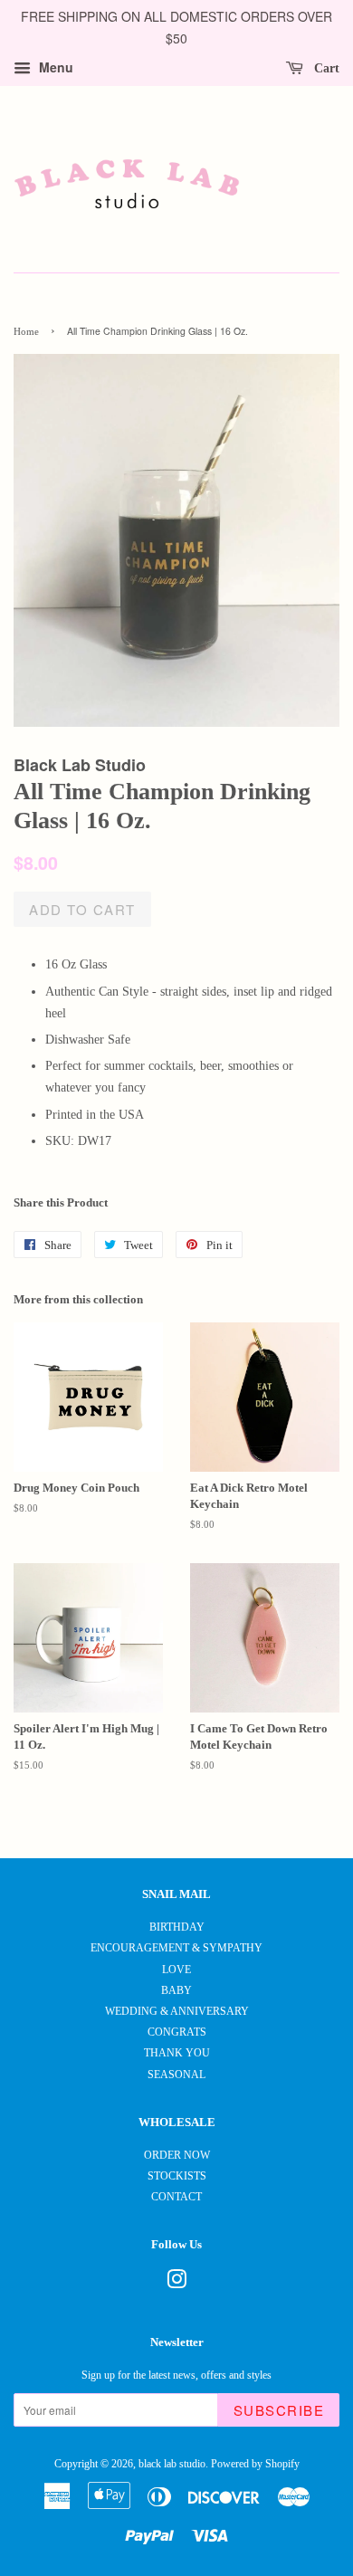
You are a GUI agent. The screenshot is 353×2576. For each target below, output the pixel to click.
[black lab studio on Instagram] (176, 2284)
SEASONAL (176, 2075)
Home (26, 332)
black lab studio (172, 2464)
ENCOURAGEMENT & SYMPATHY (176, 1948)
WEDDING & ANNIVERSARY (177, 2011)
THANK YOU (177, 2053)
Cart (325, 67)
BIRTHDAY (177, 1927)
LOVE (176, 1970)
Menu (54, 67)
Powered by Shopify (255, 2464)
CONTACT (176, 2197)
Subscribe (279, 2410)
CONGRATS (177, 2032)
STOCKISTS (177, 2176)
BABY (176, 1990)
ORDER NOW (177, 2155)
